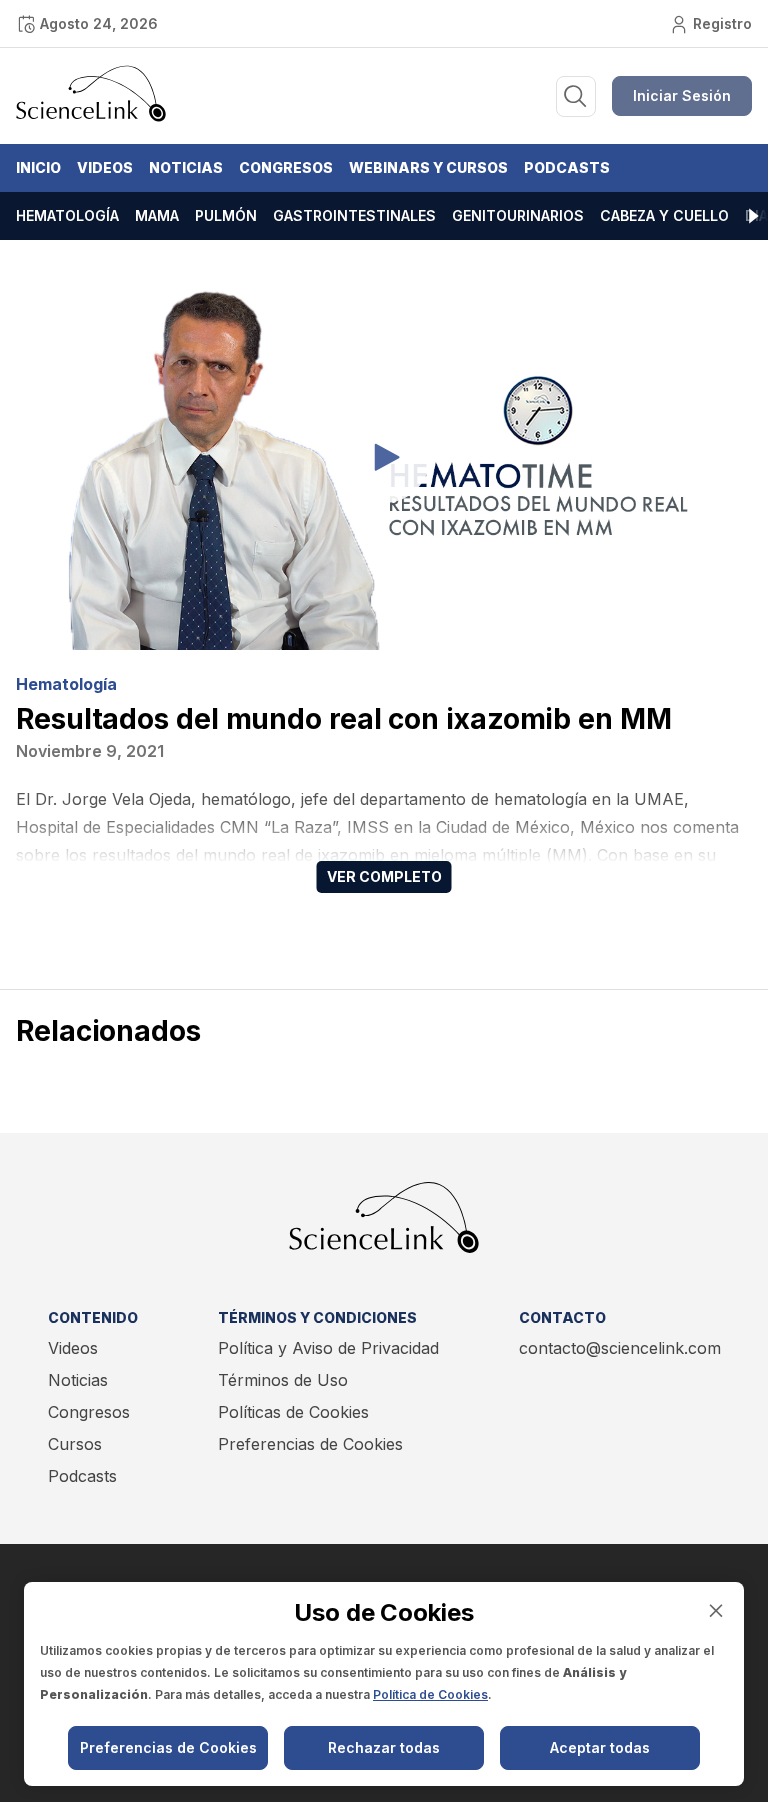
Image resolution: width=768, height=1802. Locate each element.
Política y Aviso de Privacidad (328, 1348)
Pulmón (226, 215)
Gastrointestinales (354, 215)
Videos (105, 167)
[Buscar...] (576, 96)
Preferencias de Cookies (310, 1444)
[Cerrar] (716, 1610)
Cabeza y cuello (664, 215)
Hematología (67, 215)
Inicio (38, 167)
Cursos (75, 1444)
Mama (157, 215)
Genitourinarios (518, 215)
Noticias (186, 167)
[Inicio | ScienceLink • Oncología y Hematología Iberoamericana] (91, 117)
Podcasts (567, 167)
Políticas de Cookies (293, 1412)
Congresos (286, 167)
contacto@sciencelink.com (620, 1348)
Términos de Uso (283, 1380)
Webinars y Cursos (428, 167)
